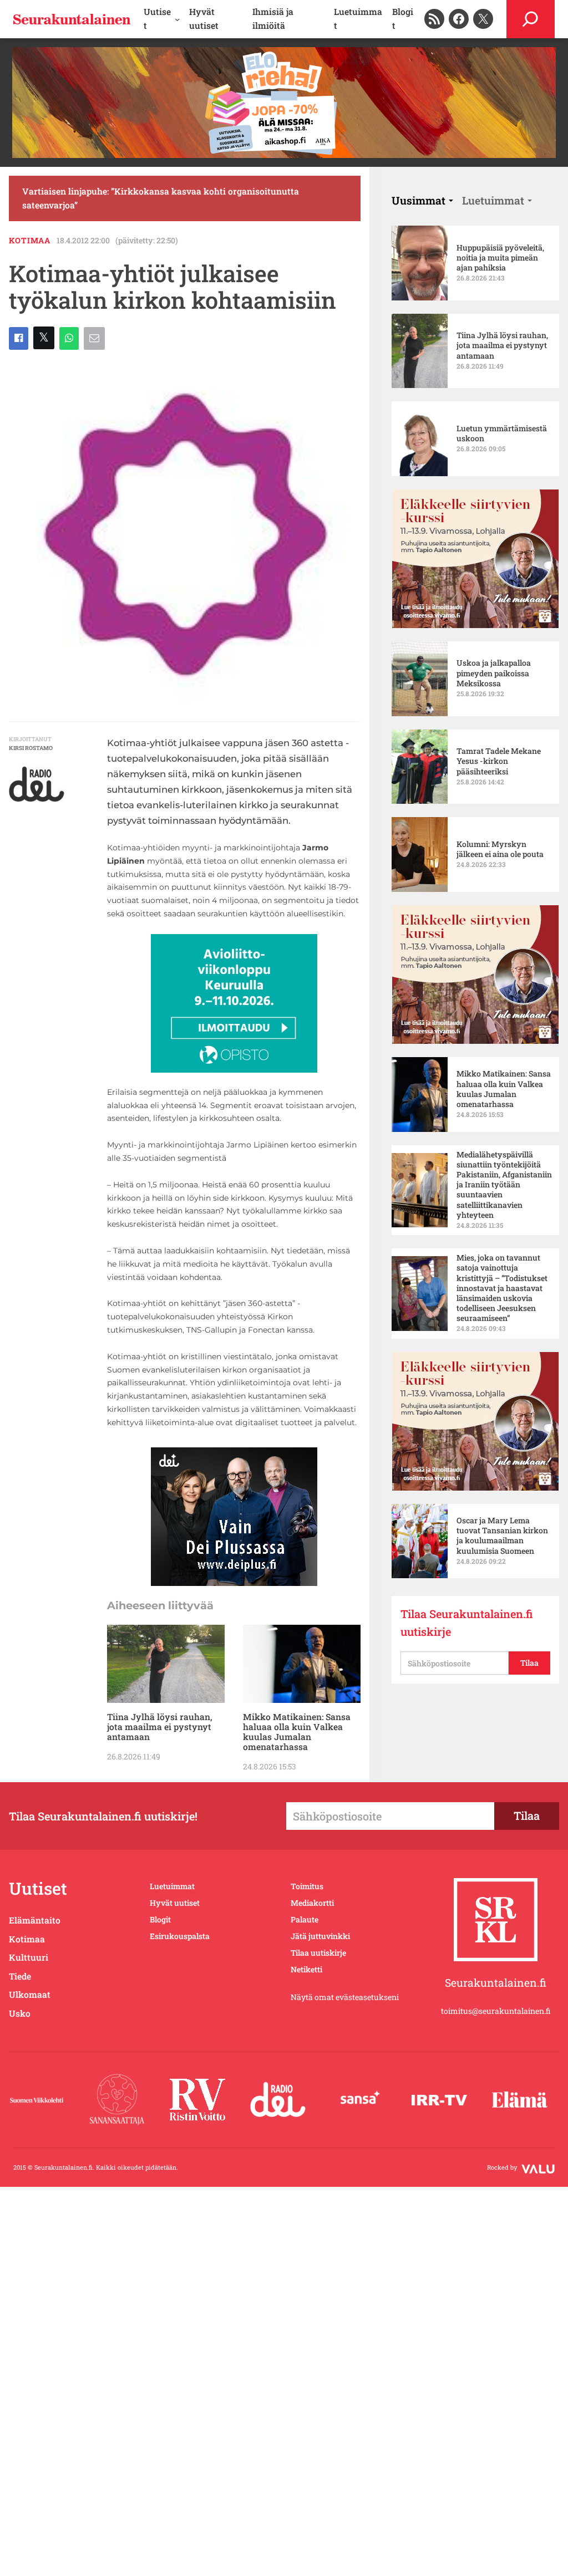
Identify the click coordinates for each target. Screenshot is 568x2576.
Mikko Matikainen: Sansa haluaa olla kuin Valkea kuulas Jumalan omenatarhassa (297, 1732)
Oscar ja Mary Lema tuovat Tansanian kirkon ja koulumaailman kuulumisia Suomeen (502, 1536)
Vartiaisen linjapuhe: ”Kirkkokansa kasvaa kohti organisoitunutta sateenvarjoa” (161, 198)
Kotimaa (30, 240)
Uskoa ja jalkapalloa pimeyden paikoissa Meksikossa (494, 673)
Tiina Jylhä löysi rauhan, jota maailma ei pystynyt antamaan (160, 1727)
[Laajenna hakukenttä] (531, 19)
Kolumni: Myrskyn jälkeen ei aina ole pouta (500, 849)
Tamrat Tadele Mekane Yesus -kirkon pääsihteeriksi (499, 761)
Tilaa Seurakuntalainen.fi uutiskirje (467, 1623)
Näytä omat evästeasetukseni (345, 1997)
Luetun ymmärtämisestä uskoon (502, 433)
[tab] (422, 200)
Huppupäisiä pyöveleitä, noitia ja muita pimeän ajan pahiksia (500, 258)
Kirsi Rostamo (31, 748)
